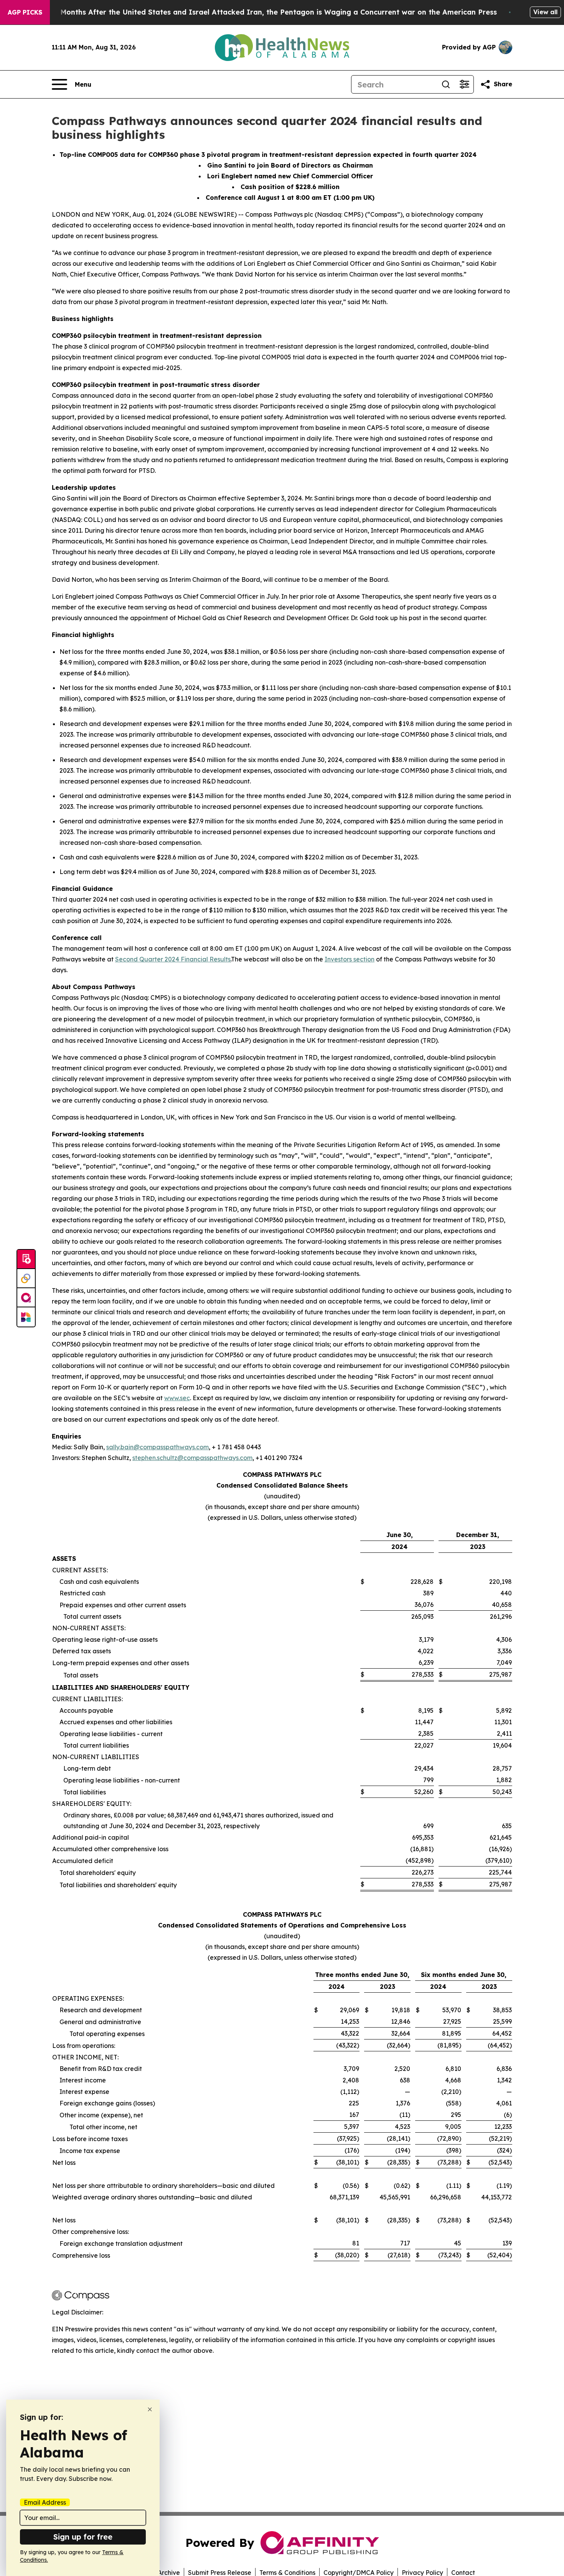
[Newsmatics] (26, 1317)
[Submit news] (26, 1259)
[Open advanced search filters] (464, 84)
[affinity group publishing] (26, 1298)
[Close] (150, 2409)
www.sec (177, 1398)
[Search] (446, 84)
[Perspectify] (26, 1279)
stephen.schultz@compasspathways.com (192, 1458)
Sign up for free (83, 2537)
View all (545, 12)
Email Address (45, 2502)
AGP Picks (25, 12)
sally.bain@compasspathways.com (157, 1447)
